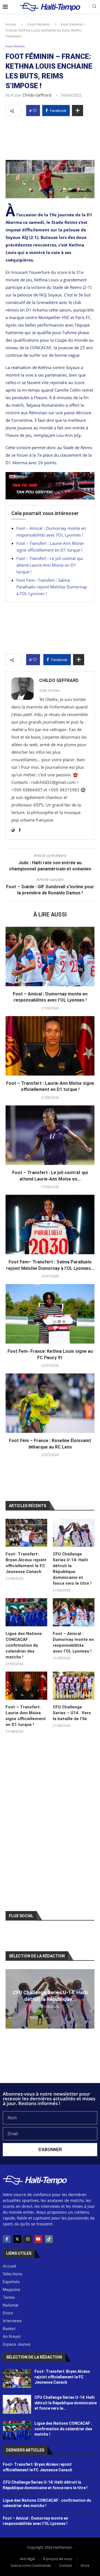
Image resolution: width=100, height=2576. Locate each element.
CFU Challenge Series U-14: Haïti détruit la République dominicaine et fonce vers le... (66, 2403)
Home (11, 24)
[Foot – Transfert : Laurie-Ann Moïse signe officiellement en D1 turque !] (50, 1046)
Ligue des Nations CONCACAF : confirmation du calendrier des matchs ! (24, 1645)
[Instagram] (28, 2239)
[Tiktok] (49, 2239)
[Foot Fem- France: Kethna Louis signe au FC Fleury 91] (50, 1314)
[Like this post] (35, 111)
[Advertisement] (50, 137)
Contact (66, 2565)
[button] (11, 1999)
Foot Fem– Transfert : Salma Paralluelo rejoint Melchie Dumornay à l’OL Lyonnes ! (52, 587)
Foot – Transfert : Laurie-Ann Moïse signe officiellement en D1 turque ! (26, 1716)
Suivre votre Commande (31, 2565)
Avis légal (27, 2559)
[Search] (94, 7)
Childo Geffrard (37, 95)
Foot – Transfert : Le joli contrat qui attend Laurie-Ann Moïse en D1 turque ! (50, 565)
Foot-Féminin (39, 24)
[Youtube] (38, 2239)
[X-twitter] (17, 2239)
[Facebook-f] (7, 2239)
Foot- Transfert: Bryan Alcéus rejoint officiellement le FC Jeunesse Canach (26, 1563)
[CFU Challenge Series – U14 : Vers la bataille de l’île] (74, 1686)
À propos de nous (58, 2559)
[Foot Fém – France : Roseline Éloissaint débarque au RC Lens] (50, 1403)
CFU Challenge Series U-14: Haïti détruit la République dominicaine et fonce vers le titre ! (72, 1569)
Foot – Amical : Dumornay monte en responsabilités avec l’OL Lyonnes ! (73, 1642)
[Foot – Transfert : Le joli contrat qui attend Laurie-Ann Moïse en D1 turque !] (50, 1135)
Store (85, 2565)
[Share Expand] (77, 111)
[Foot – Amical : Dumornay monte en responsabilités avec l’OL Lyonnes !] (50, 957)
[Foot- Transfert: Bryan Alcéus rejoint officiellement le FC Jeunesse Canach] (26, 1533)
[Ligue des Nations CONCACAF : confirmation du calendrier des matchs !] (26, 1612)
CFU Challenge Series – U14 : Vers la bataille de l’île (72, 1713)
